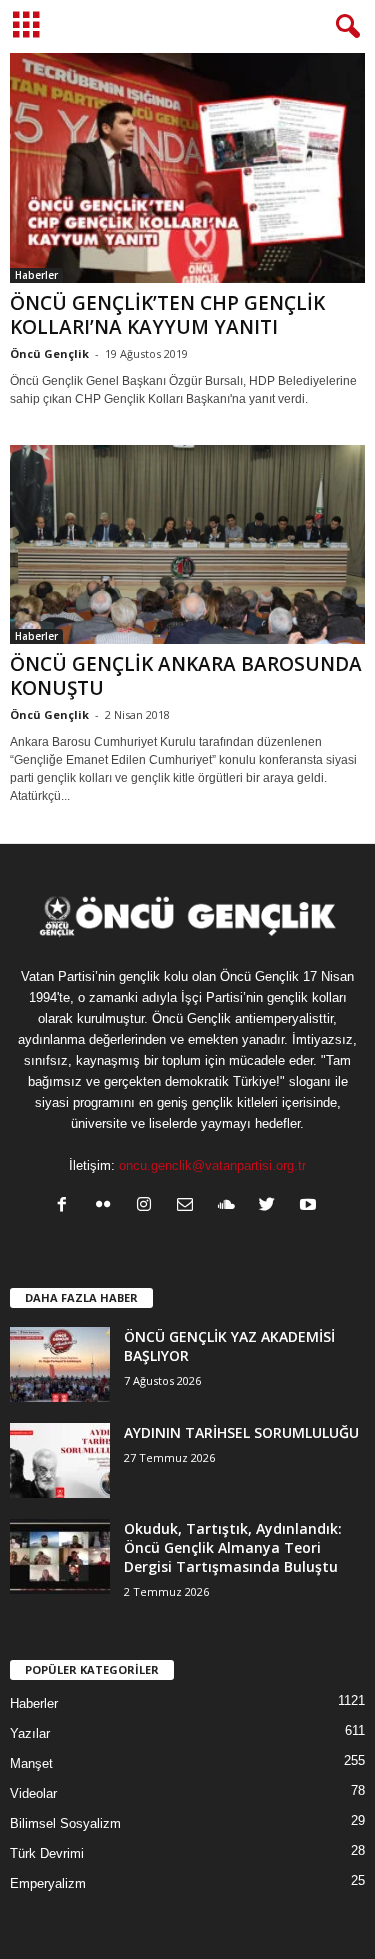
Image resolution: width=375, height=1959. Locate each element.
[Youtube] (310, 1206)
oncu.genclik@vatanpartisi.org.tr (212, 1165)
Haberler (36, 275)
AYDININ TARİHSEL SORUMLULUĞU (241, 1432)
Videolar (33, 1793)
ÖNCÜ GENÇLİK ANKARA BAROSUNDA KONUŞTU (186, 676)
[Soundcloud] (230, 1206)
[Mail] (189, 1206)
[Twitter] (271, 1206)
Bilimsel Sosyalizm (65, 1823)
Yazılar (30, 1733)
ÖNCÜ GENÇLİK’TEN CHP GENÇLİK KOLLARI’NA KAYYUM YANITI (167, 315)
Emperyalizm (48, 1883)
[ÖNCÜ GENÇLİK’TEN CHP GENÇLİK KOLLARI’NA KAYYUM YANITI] (187, 168)
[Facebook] (66, 1206)
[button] (344, 27)
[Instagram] (148, 1206)
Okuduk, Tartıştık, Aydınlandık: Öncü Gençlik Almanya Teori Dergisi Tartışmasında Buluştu (233, 1547)
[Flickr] (107, 1206)
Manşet (31, 1763)
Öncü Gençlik (49, 353)
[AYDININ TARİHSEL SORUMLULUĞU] (60, 1460)
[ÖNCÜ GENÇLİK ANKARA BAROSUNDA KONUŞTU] (187, 545)
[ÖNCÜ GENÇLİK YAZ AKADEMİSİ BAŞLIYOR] (60, 1364)
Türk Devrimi (47, 1853)
